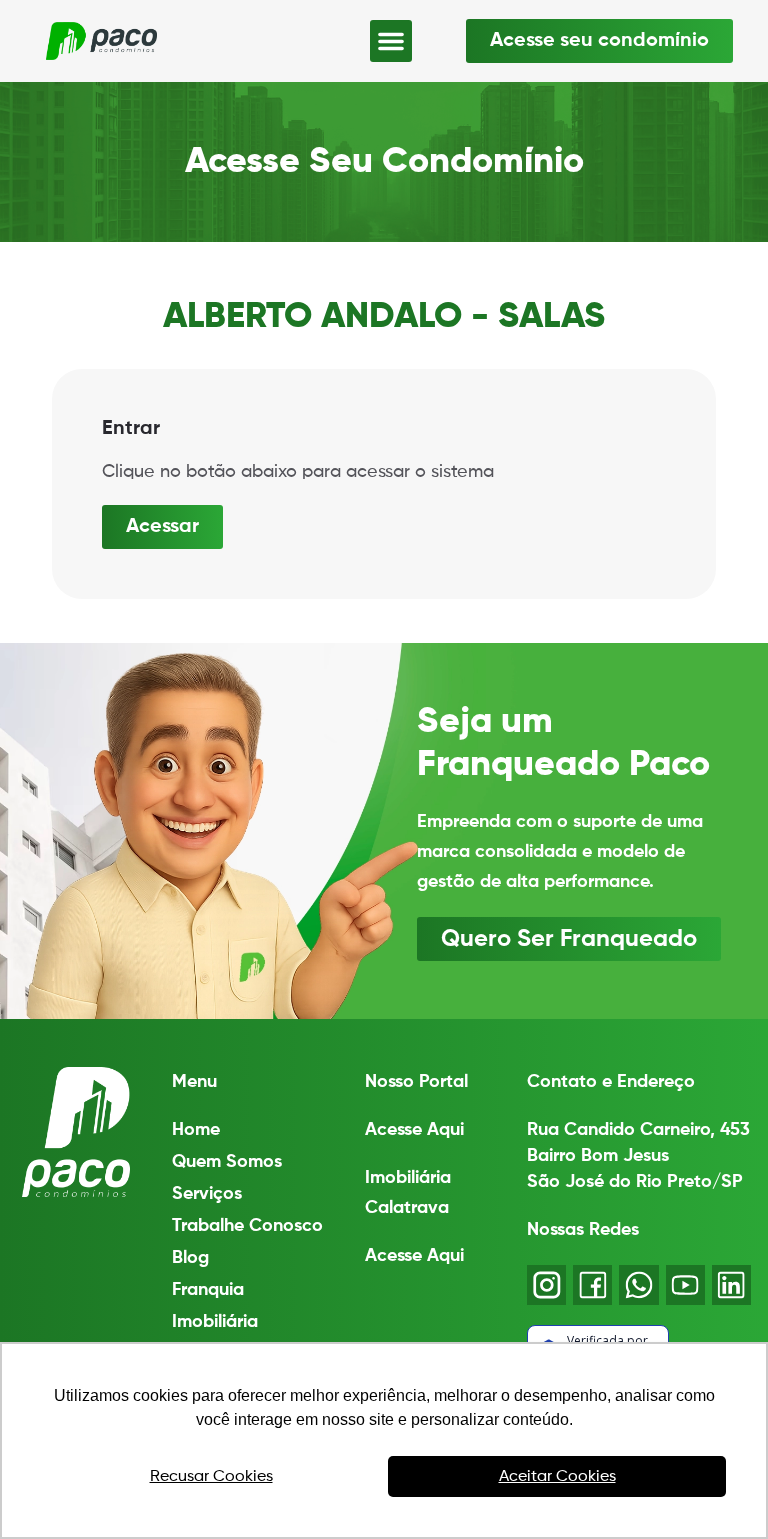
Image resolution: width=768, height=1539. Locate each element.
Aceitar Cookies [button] (557, 1477)
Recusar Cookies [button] (211, 1477)
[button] (391, 41)
